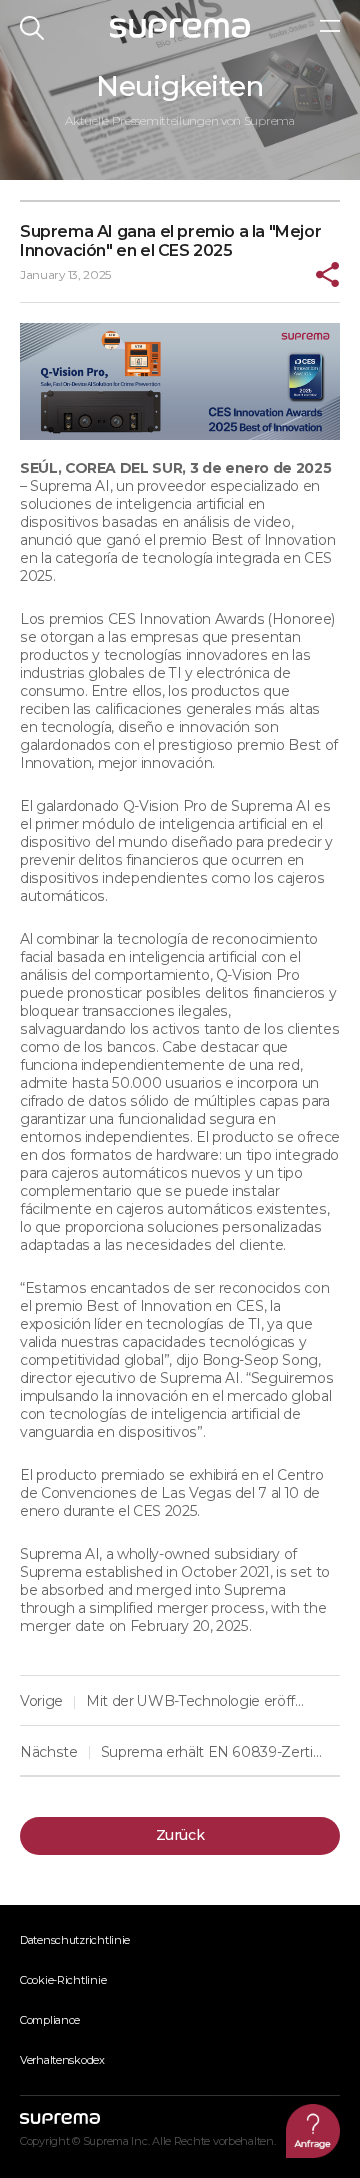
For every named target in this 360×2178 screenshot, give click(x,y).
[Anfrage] (313, 2131)
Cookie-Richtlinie (63, 1980)
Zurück (180, 1835)
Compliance (50, 2020)
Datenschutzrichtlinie (75, 1940)
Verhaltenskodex (62, 2060)
